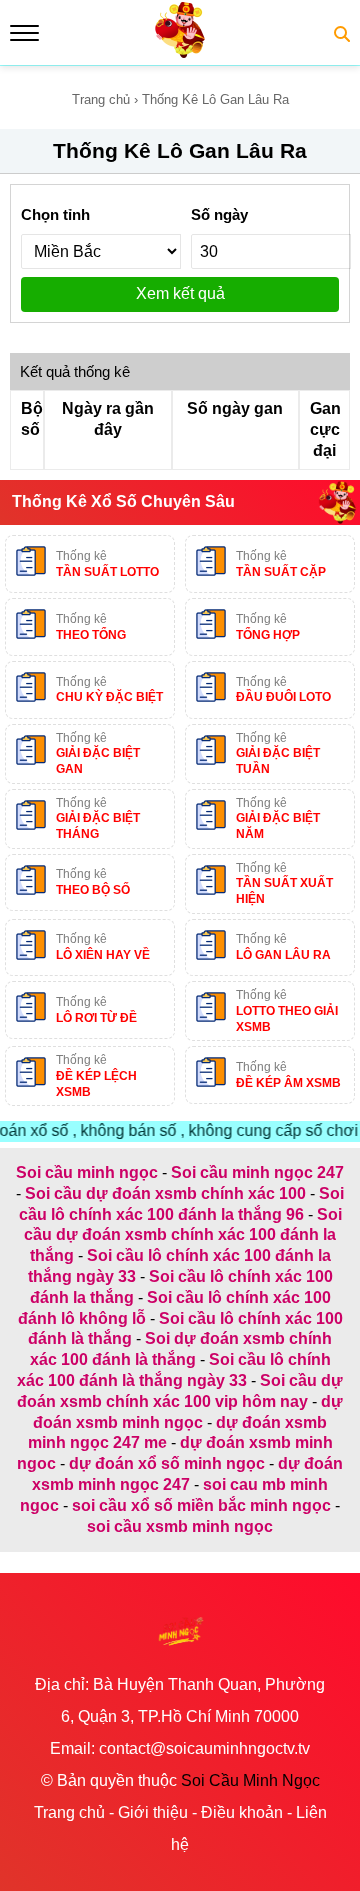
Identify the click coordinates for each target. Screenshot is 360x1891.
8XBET (180, 1561)
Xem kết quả (180, 293)
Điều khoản (242, 1812)
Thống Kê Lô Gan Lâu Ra (180, 150)
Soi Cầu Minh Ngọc (250, 1780)
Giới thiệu (153, 1812)
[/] (180, 54)
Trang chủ (101, 99)
